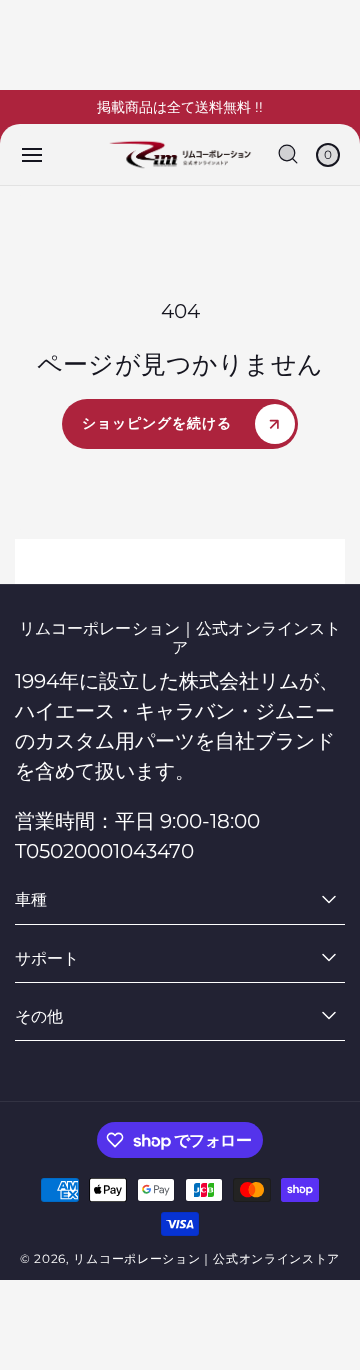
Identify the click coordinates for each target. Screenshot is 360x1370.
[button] (32, 155)
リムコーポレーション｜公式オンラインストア (206, 1258)
